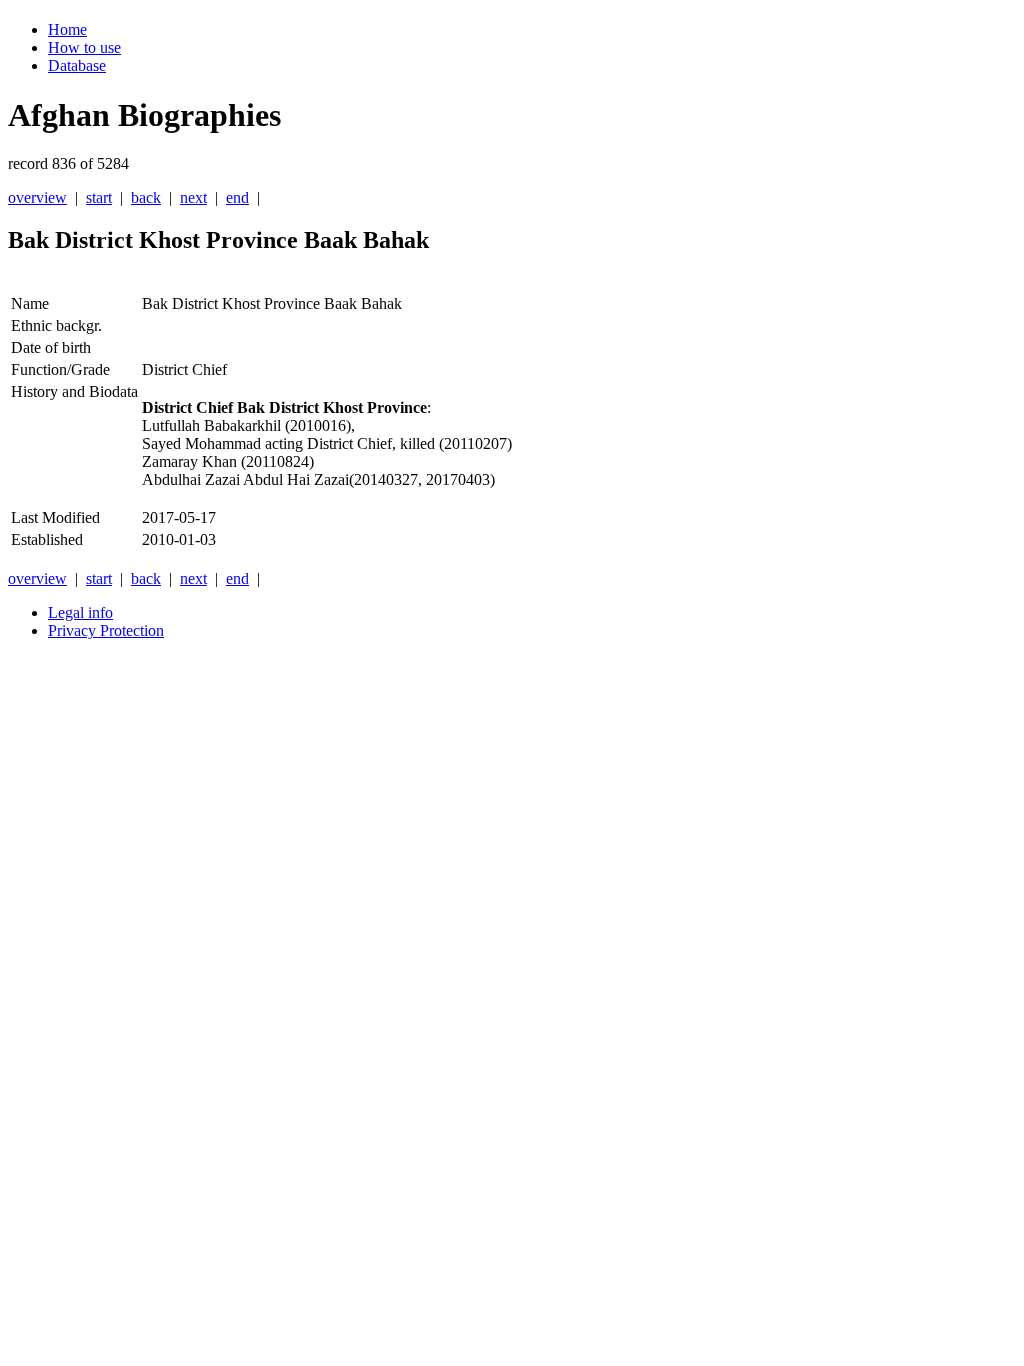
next (193, 197)
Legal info (80, 612)
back (146, 197)
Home (67, 29)
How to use (84, 47)
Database (77, 65)
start (99, 197)
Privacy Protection (106, 630)
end (237, 197)
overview (37, 197)
